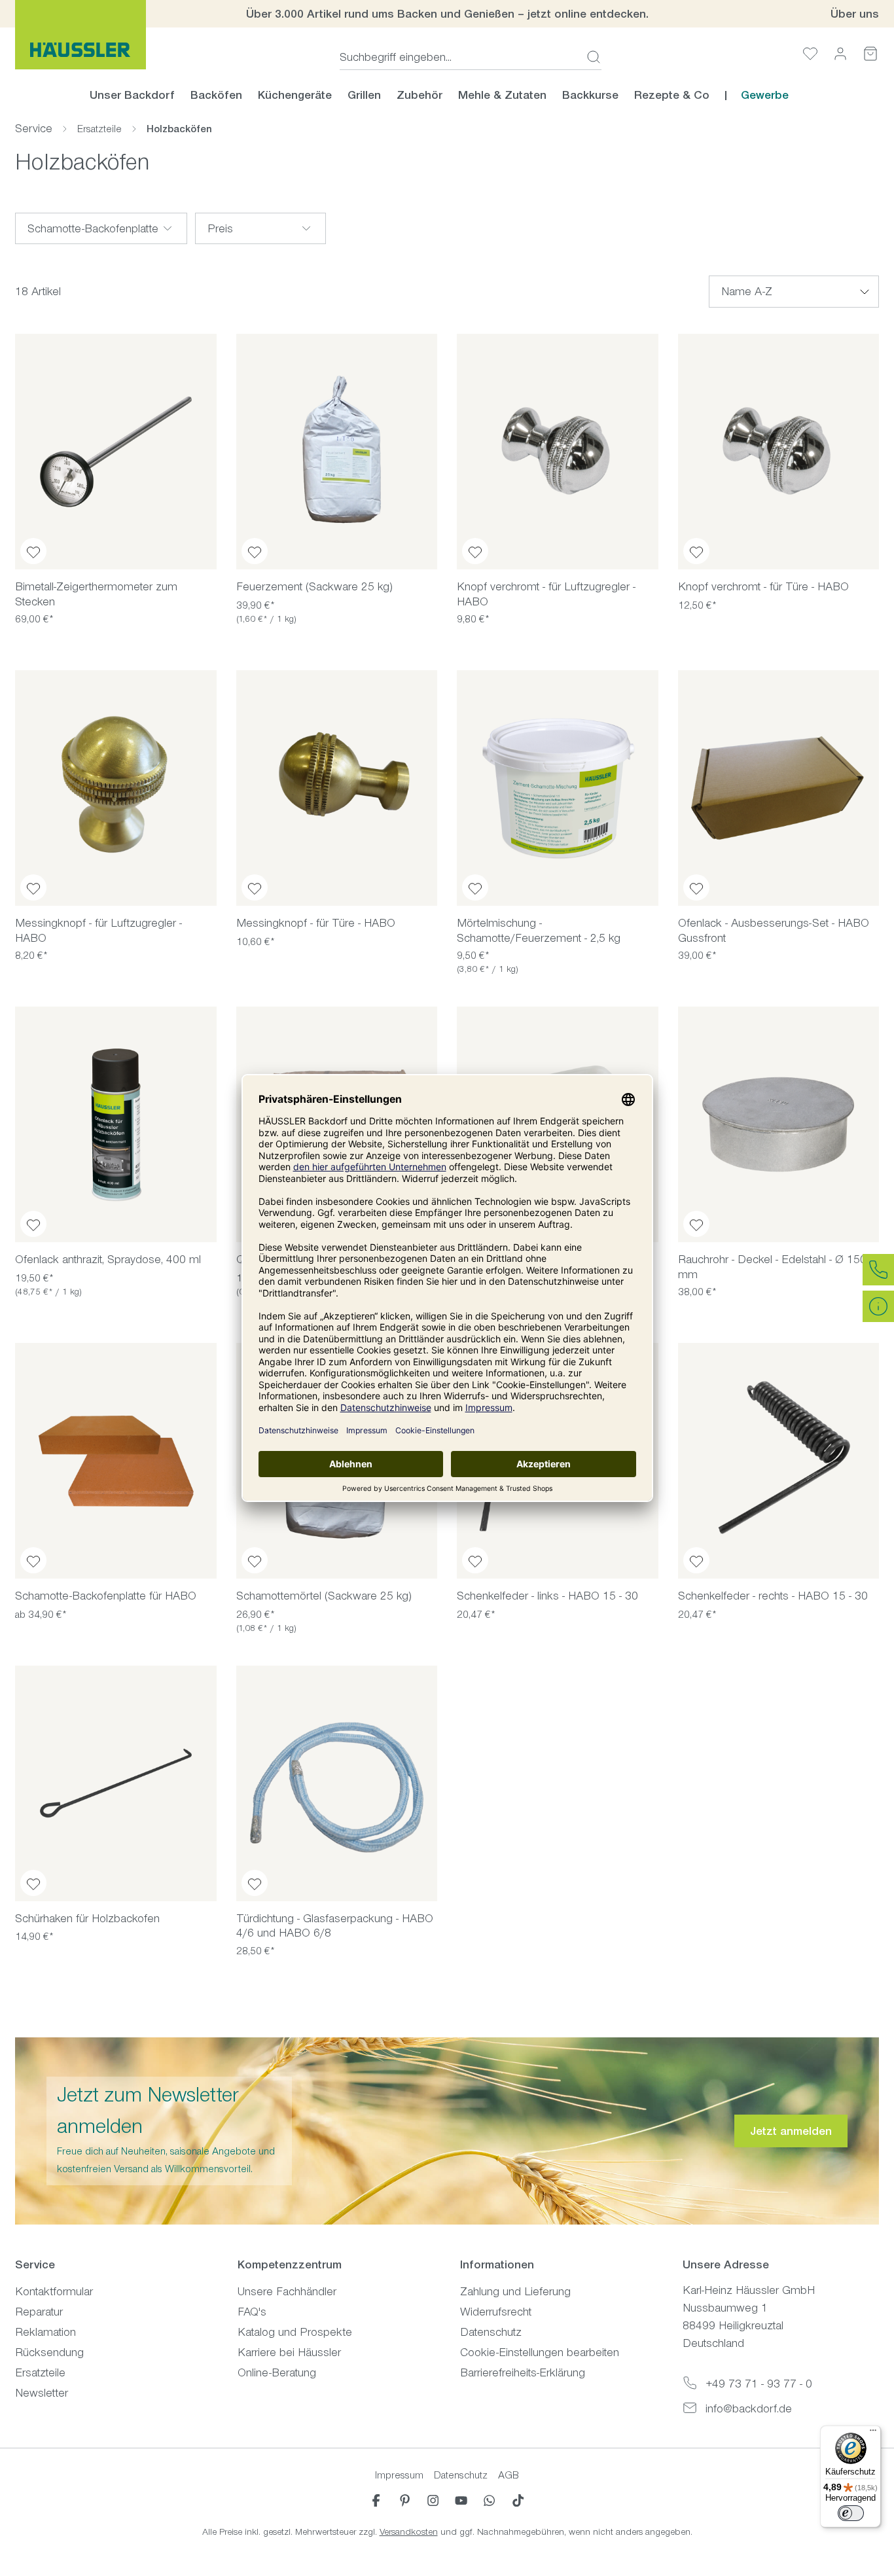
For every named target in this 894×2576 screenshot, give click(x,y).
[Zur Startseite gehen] (80, 35)
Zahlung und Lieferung (515, 2291)
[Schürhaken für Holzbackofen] (116, 1783)
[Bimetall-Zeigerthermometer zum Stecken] (116, 452)
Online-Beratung (277, 2372)
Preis (220, 228)
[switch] (851, 2513)
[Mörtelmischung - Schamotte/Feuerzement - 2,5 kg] (558, 788)
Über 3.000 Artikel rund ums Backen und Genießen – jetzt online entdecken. (447, 14)
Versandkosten (409, 2532)
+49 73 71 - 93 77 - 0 (759, 2384)
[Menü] (873, 2433)
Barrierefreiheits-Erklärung (523, 2372)
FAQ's (252, 2312)
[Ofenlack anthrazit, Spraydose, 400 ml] (116, 1124)
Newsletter (42, 2393)
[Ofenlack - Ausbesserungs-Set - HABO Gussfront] (779, 788)
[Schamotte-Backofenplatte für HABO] (116, 1461)
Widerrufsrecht (496, 2312)
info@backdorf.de (749, 2408)
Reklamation (45, 2332)
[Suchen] (590, 57)
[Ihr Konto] (840, 53)
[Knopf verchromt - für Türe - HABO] (779, 452)
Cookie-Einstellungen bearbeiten (540, 2352)
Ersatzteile (40, 2372)
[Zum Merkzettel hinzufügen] (33, 551)
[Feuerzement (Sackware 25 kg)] (337, 452)
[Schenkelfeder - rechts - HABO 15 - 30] (779, 1461)
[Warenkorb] (870, 53)
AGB (509, 2475)
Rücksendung (49, 2352)
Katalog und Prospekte (295, 2332)
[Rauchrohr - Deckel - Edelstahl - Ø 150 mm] (779, 1124)
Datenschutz (491, 2332)
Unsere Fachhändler (287, 2291)
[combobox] (459, 57)
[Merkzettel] (810, 53)
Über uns (855, 14)
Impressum (399, 2475)
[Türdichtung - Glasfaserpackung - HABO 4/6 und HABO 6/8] (337, 1783)
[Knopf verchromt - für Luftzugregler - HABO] (558, 452)
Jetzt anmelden (791, 2131)
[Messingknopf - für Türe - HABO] (337, 788)
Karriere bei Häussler (289, 2352)
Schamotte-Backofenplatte (93, 228)
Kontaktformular (54, 2291)
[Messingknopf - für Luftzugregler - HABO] (116, 788)
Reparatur (39, 2312)
